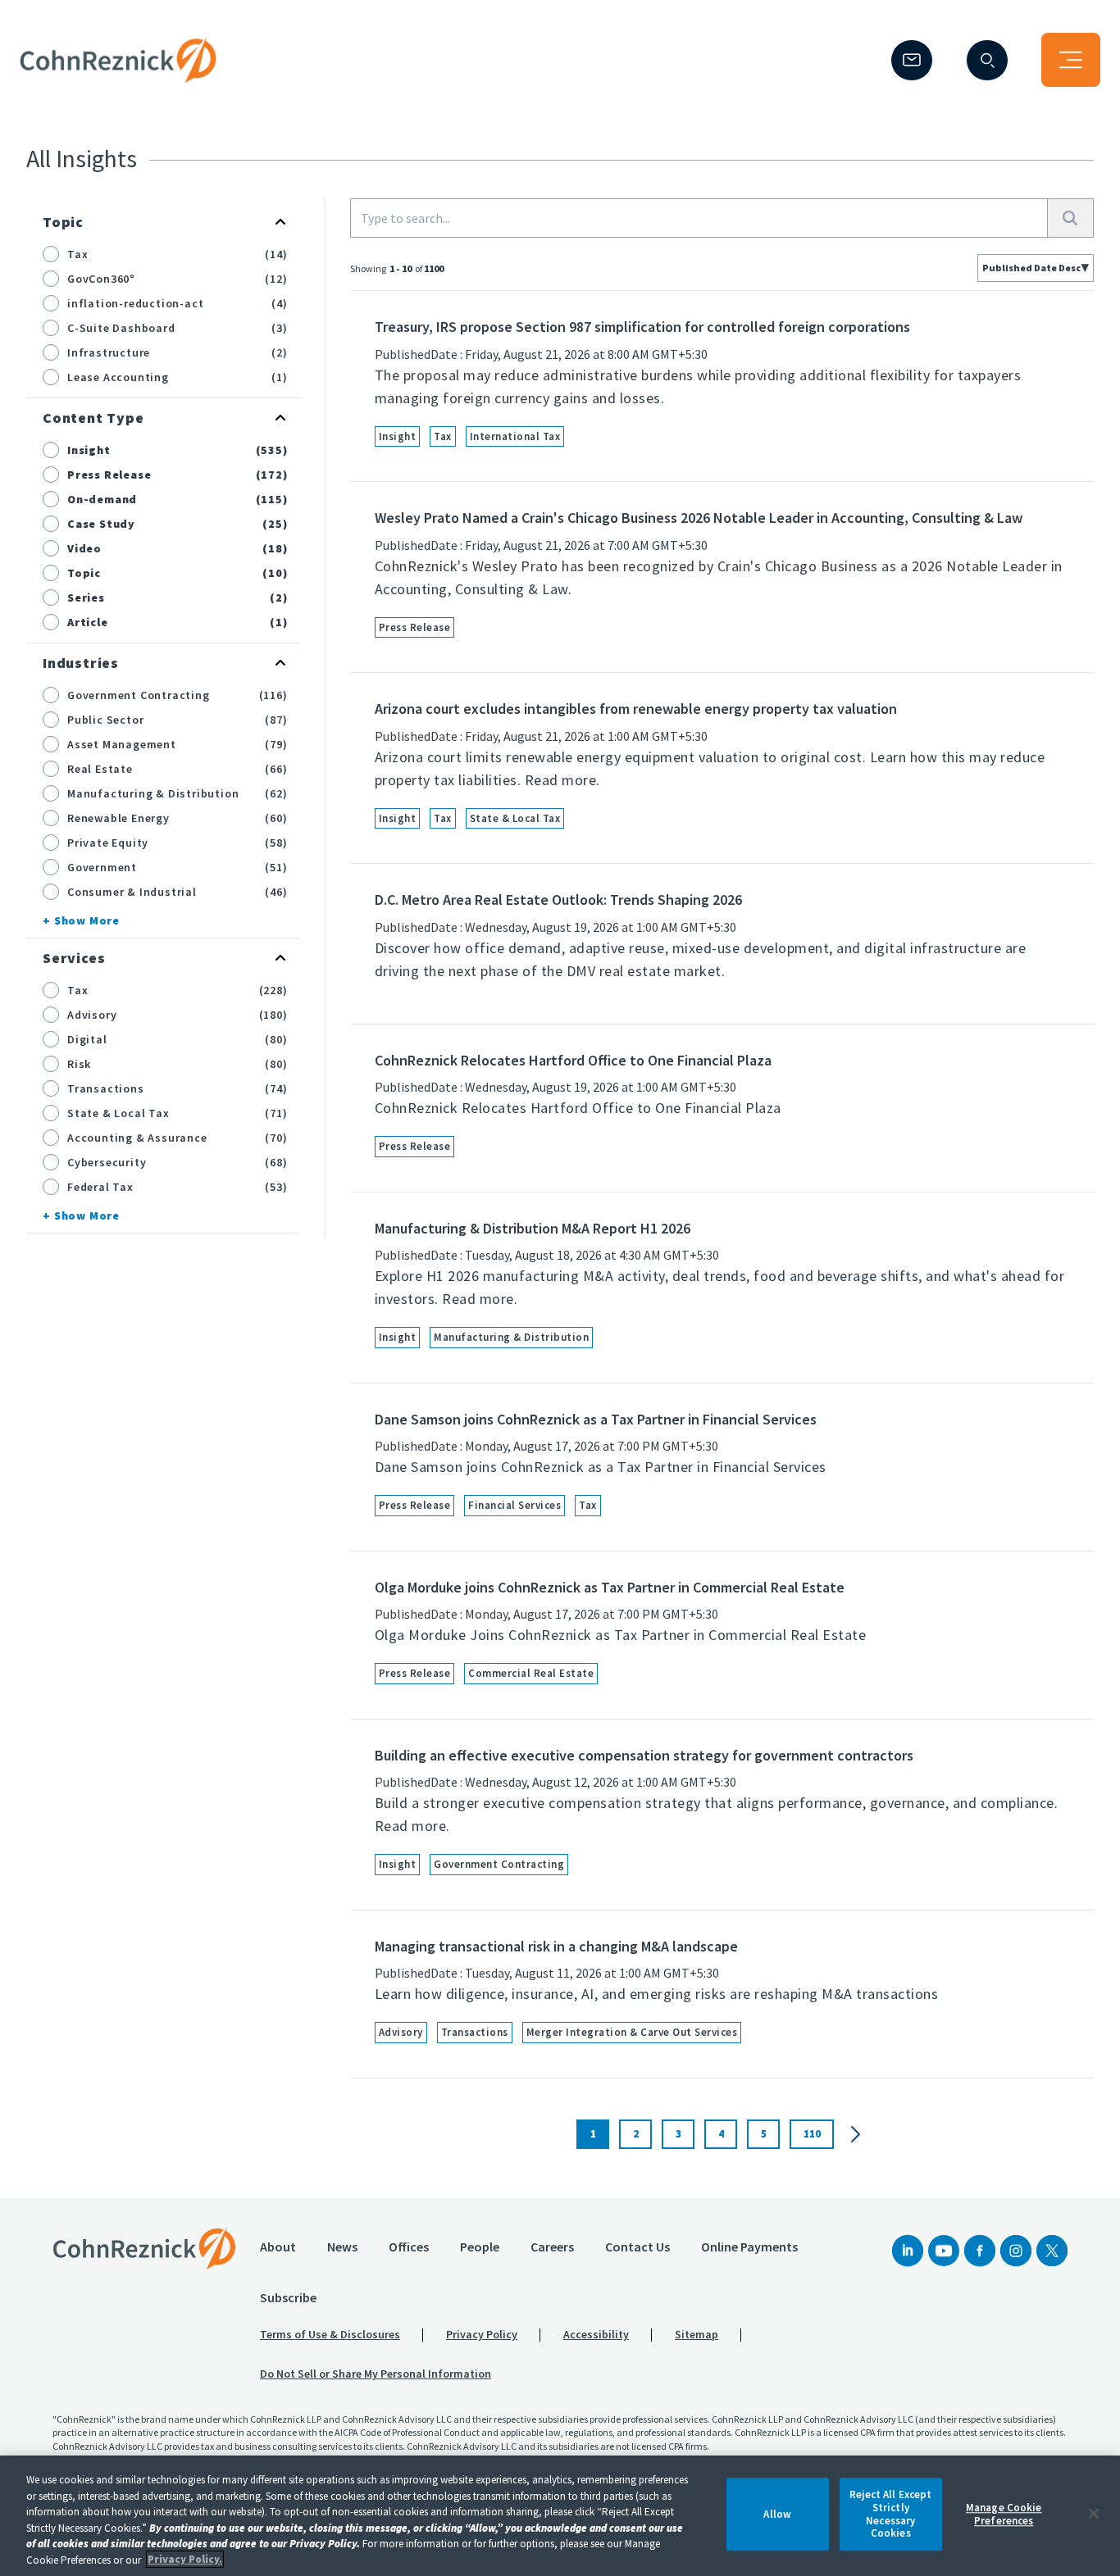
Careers (552, 2247)
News (342, 2247)
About (278, 2247)
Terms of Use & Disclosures (330, 2334)
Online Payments (749, 2247)
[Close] (1094, 2514)
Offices (409, 2247)
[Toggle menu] (1071, 60)
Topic (63, 222)
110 (812, 2134)
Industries (81, 663)
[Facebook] (980, 2251)
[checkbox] (51, 254)
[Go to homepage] (144, 2248)
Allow (777, 2514)
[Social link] (908, 2251)
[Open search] (987, 60)
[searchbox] (699, 218)
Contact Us (637, 2247)
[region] (560, 2516)
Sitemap (697, 2334)
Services (74, 958)
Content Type (93, 418)
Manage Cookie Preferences (1004, 2514)
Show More (87, 920)
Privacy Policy (482, 2334)
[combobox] (1036, 268)
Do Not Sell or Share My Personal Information (376, 2374)
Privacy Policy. (185, 2559)
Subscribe (288, 2297)
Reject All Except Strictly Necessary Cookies (890, 2515)
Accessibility (596, 2334)
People (480, 2247)
